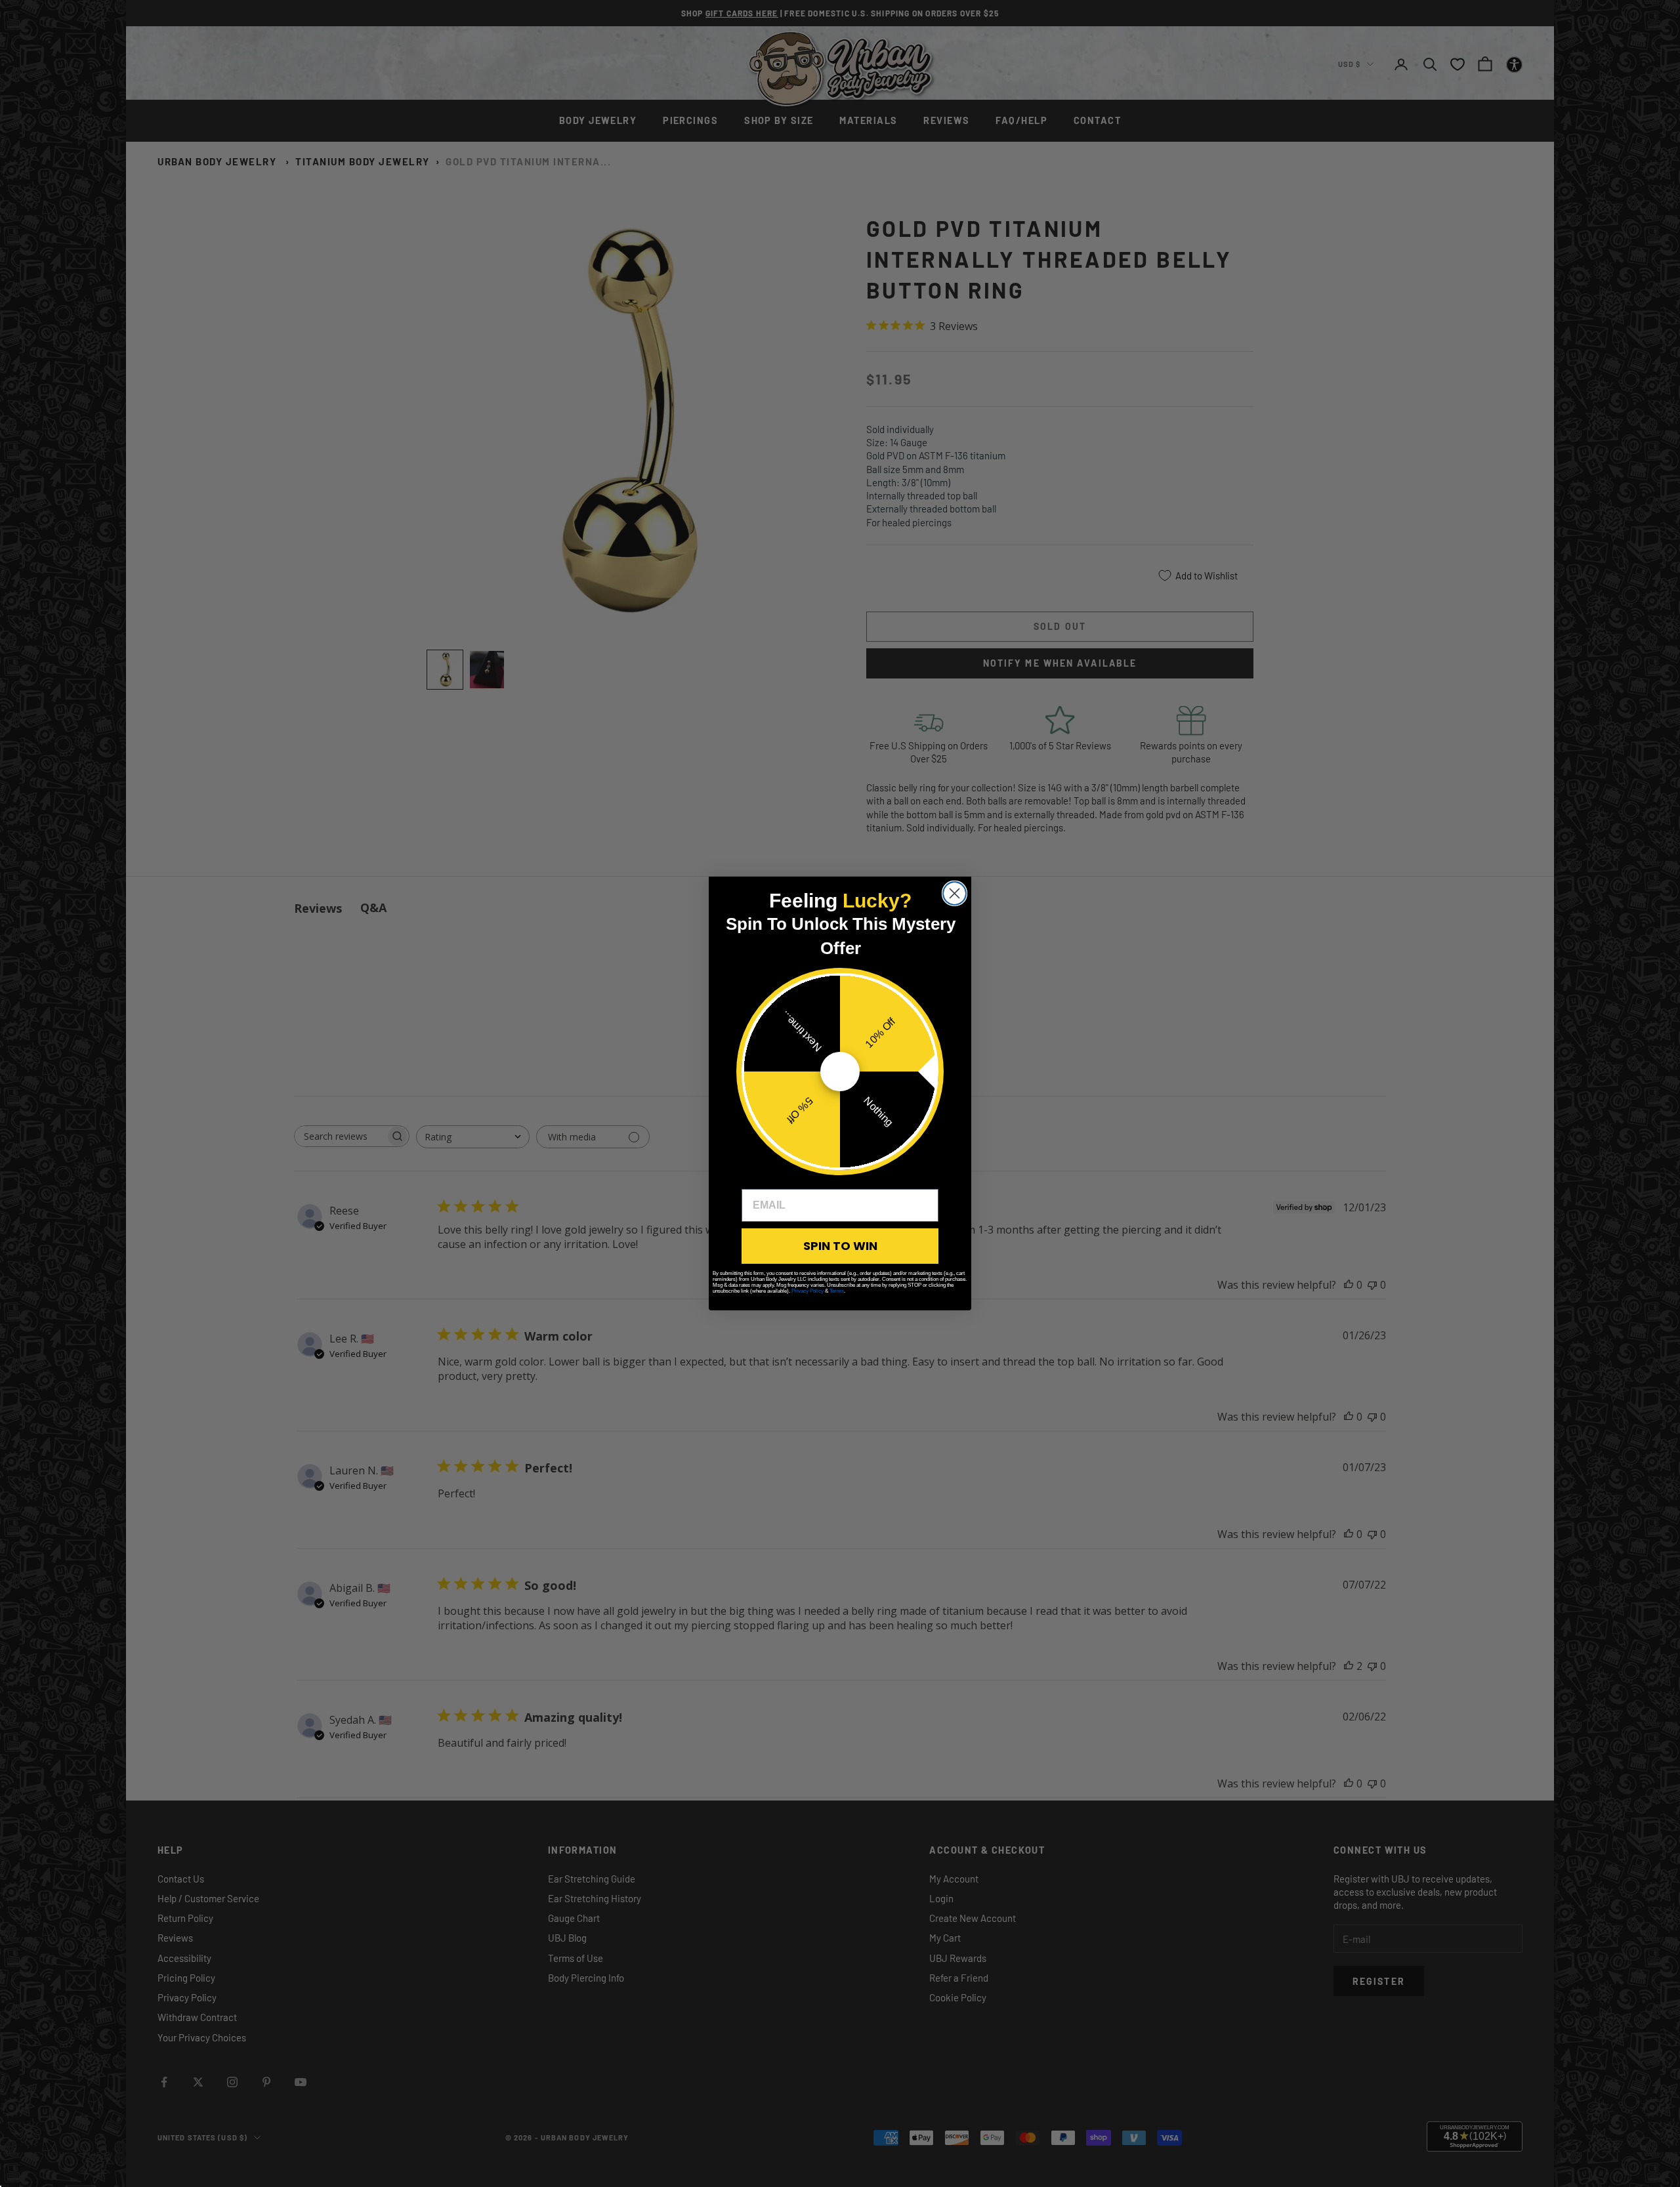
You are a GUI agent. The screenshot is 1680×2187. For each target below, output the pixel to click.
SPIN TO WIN (840, 1246)
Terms (837, 1291)
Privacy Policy (808, 1291)
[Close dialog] (955, 893)
